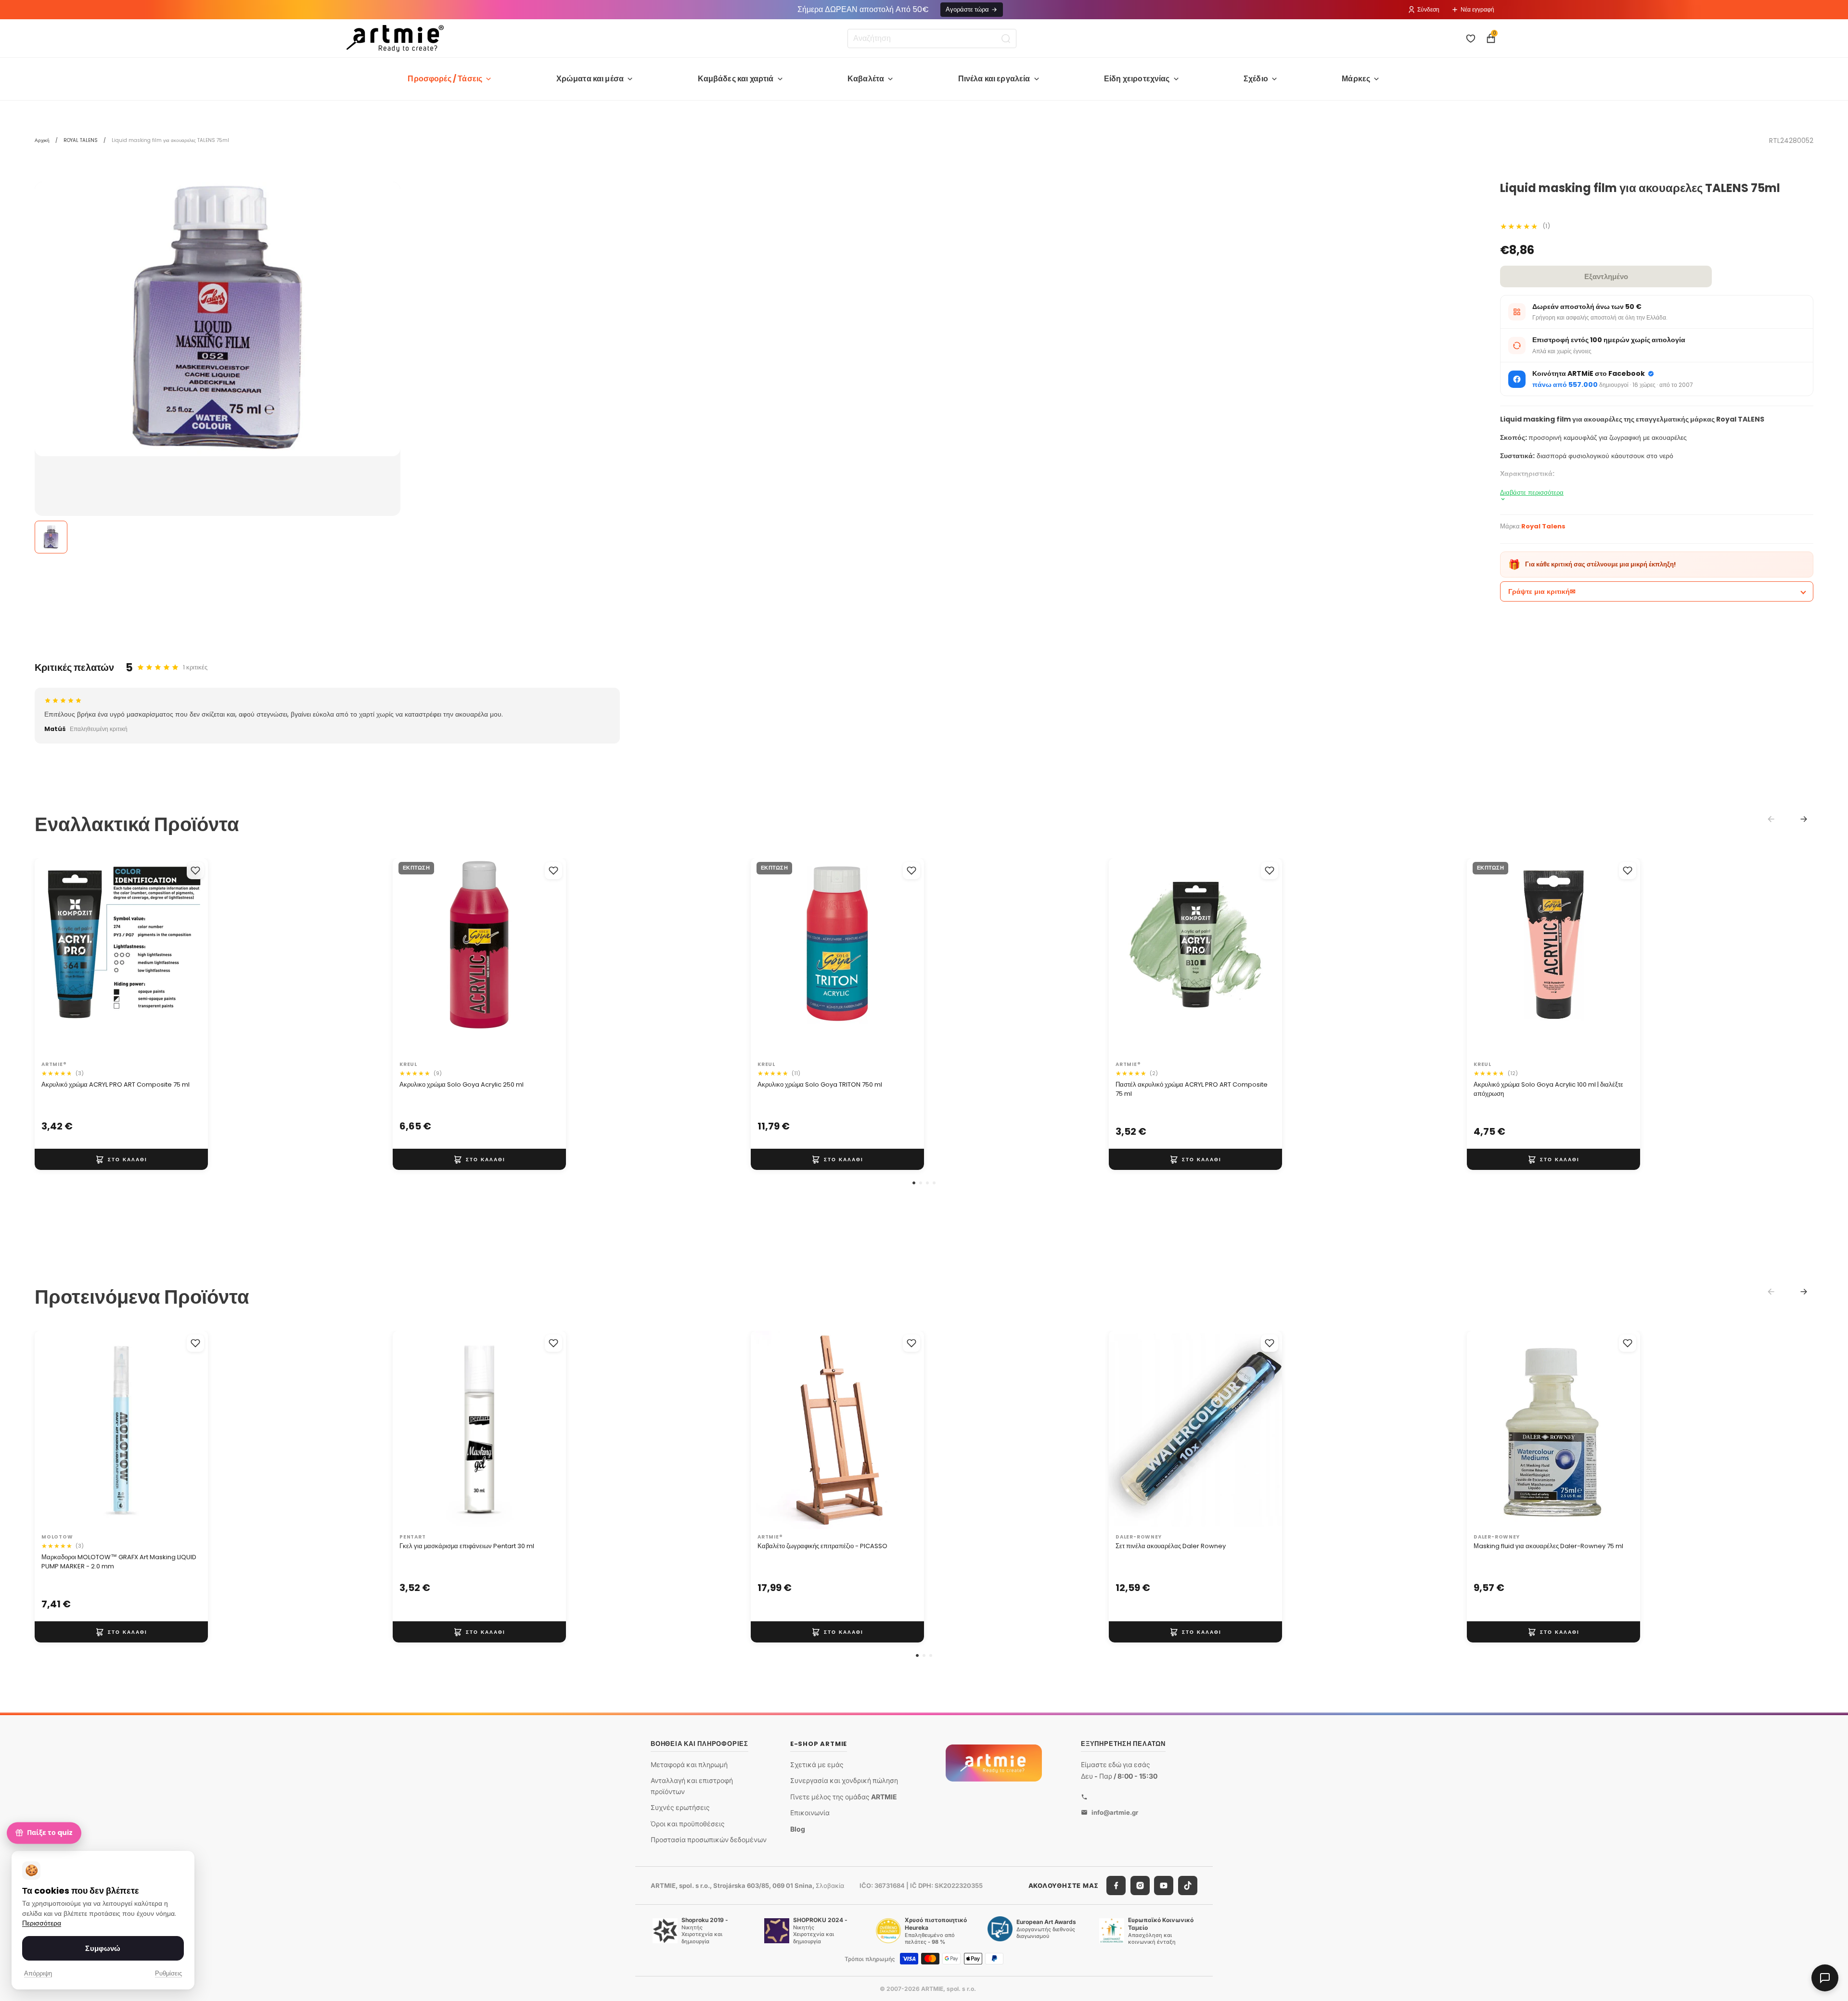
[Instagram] (1140, 1886)
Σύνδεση (1428, 9)
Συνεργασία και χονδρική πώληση (844, 1780)
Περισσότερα (42, 1923)
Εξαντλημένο (1606, 276)
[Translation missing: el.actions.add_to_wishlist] (195, 871)
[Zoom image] (218, 319)
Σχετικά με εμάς (817, 1764)
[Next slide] (1804, 819)
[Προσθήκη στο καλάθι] (121, 1159)
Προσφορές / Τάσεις (445, 79)
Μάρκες (1356, 79)
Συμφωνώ (103, 1948)
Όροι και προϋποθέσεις (688, 1824)
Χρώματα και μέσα (590, 79)
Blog (798, 1829)
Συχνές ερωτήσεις (680, 1807)
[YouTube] (1164, 1886)
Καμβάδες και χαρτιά (736, 79)
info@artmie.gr (1115, 1812)
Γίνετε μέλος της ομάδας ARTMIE (844, 1797)
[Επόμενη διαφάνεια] (191, 957)
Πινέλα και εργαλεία (994, 79)
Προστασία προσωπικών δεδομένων (709, 1840)
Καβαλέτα (866, 79)
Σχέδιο (1256, 79)
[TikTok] (1188, 1886)
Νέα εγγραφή (1477, 9)
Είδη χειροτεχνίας (1137, 79)
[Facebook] (1116, 1886)
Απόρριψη (38, 1973)
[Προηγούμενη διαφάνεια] (52, 957)
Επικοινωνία (810, 1813)
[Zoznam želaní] (1471, 38)
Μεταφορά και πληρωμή (689, 1764)
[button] (914, 1183)
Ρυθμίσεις (168, 1973)
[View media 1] (51, 537)
